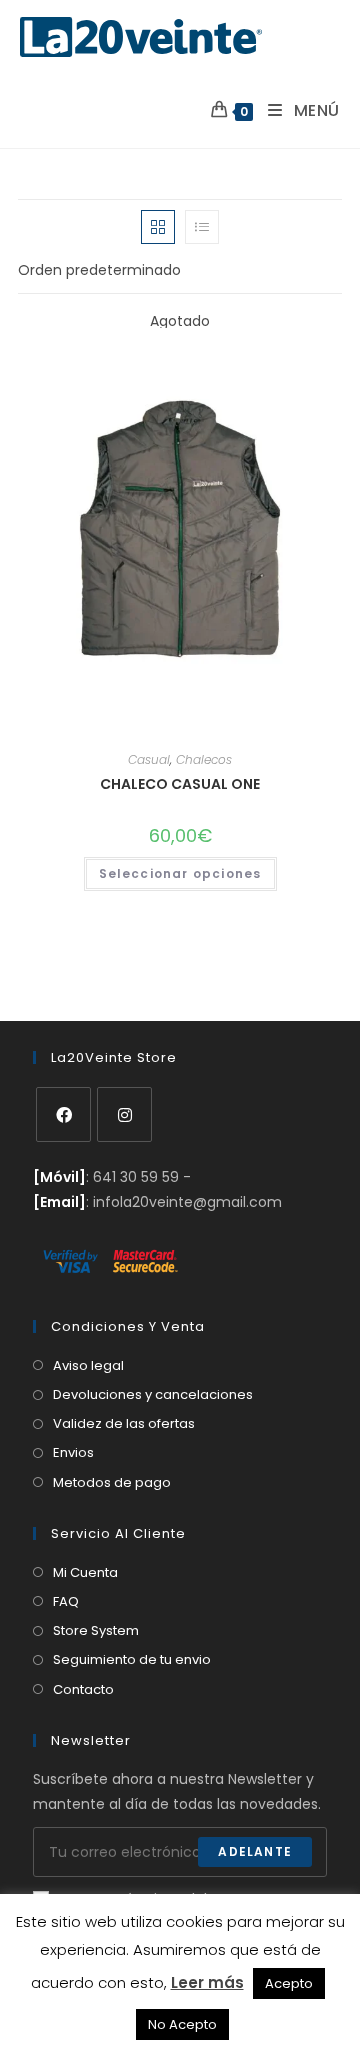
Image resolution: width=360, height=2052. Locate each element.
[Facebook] (63, 1114)
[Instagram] (124, 1114)
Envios (73, 1452)
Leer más (207, 1982)
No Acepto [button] (182, 2024)
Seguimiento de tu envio (132, 1659)
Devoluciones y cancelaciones (153, 1394)
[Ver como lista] (202, 227)
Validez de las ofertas (124, 1423)
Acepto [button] (289, 1983)
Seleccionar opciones (180, 873)
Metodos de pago (112, 1482)
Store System (96, 1630)
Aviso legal (88, 1365)
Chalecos (204, 759)
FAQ (66, 1601)
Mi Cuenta (85, 1572)
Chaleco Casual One (180, 784)
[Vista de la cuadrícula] (158, 227)
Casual (149, 759)
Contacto (83, 1689)
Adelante (255, 1851)
